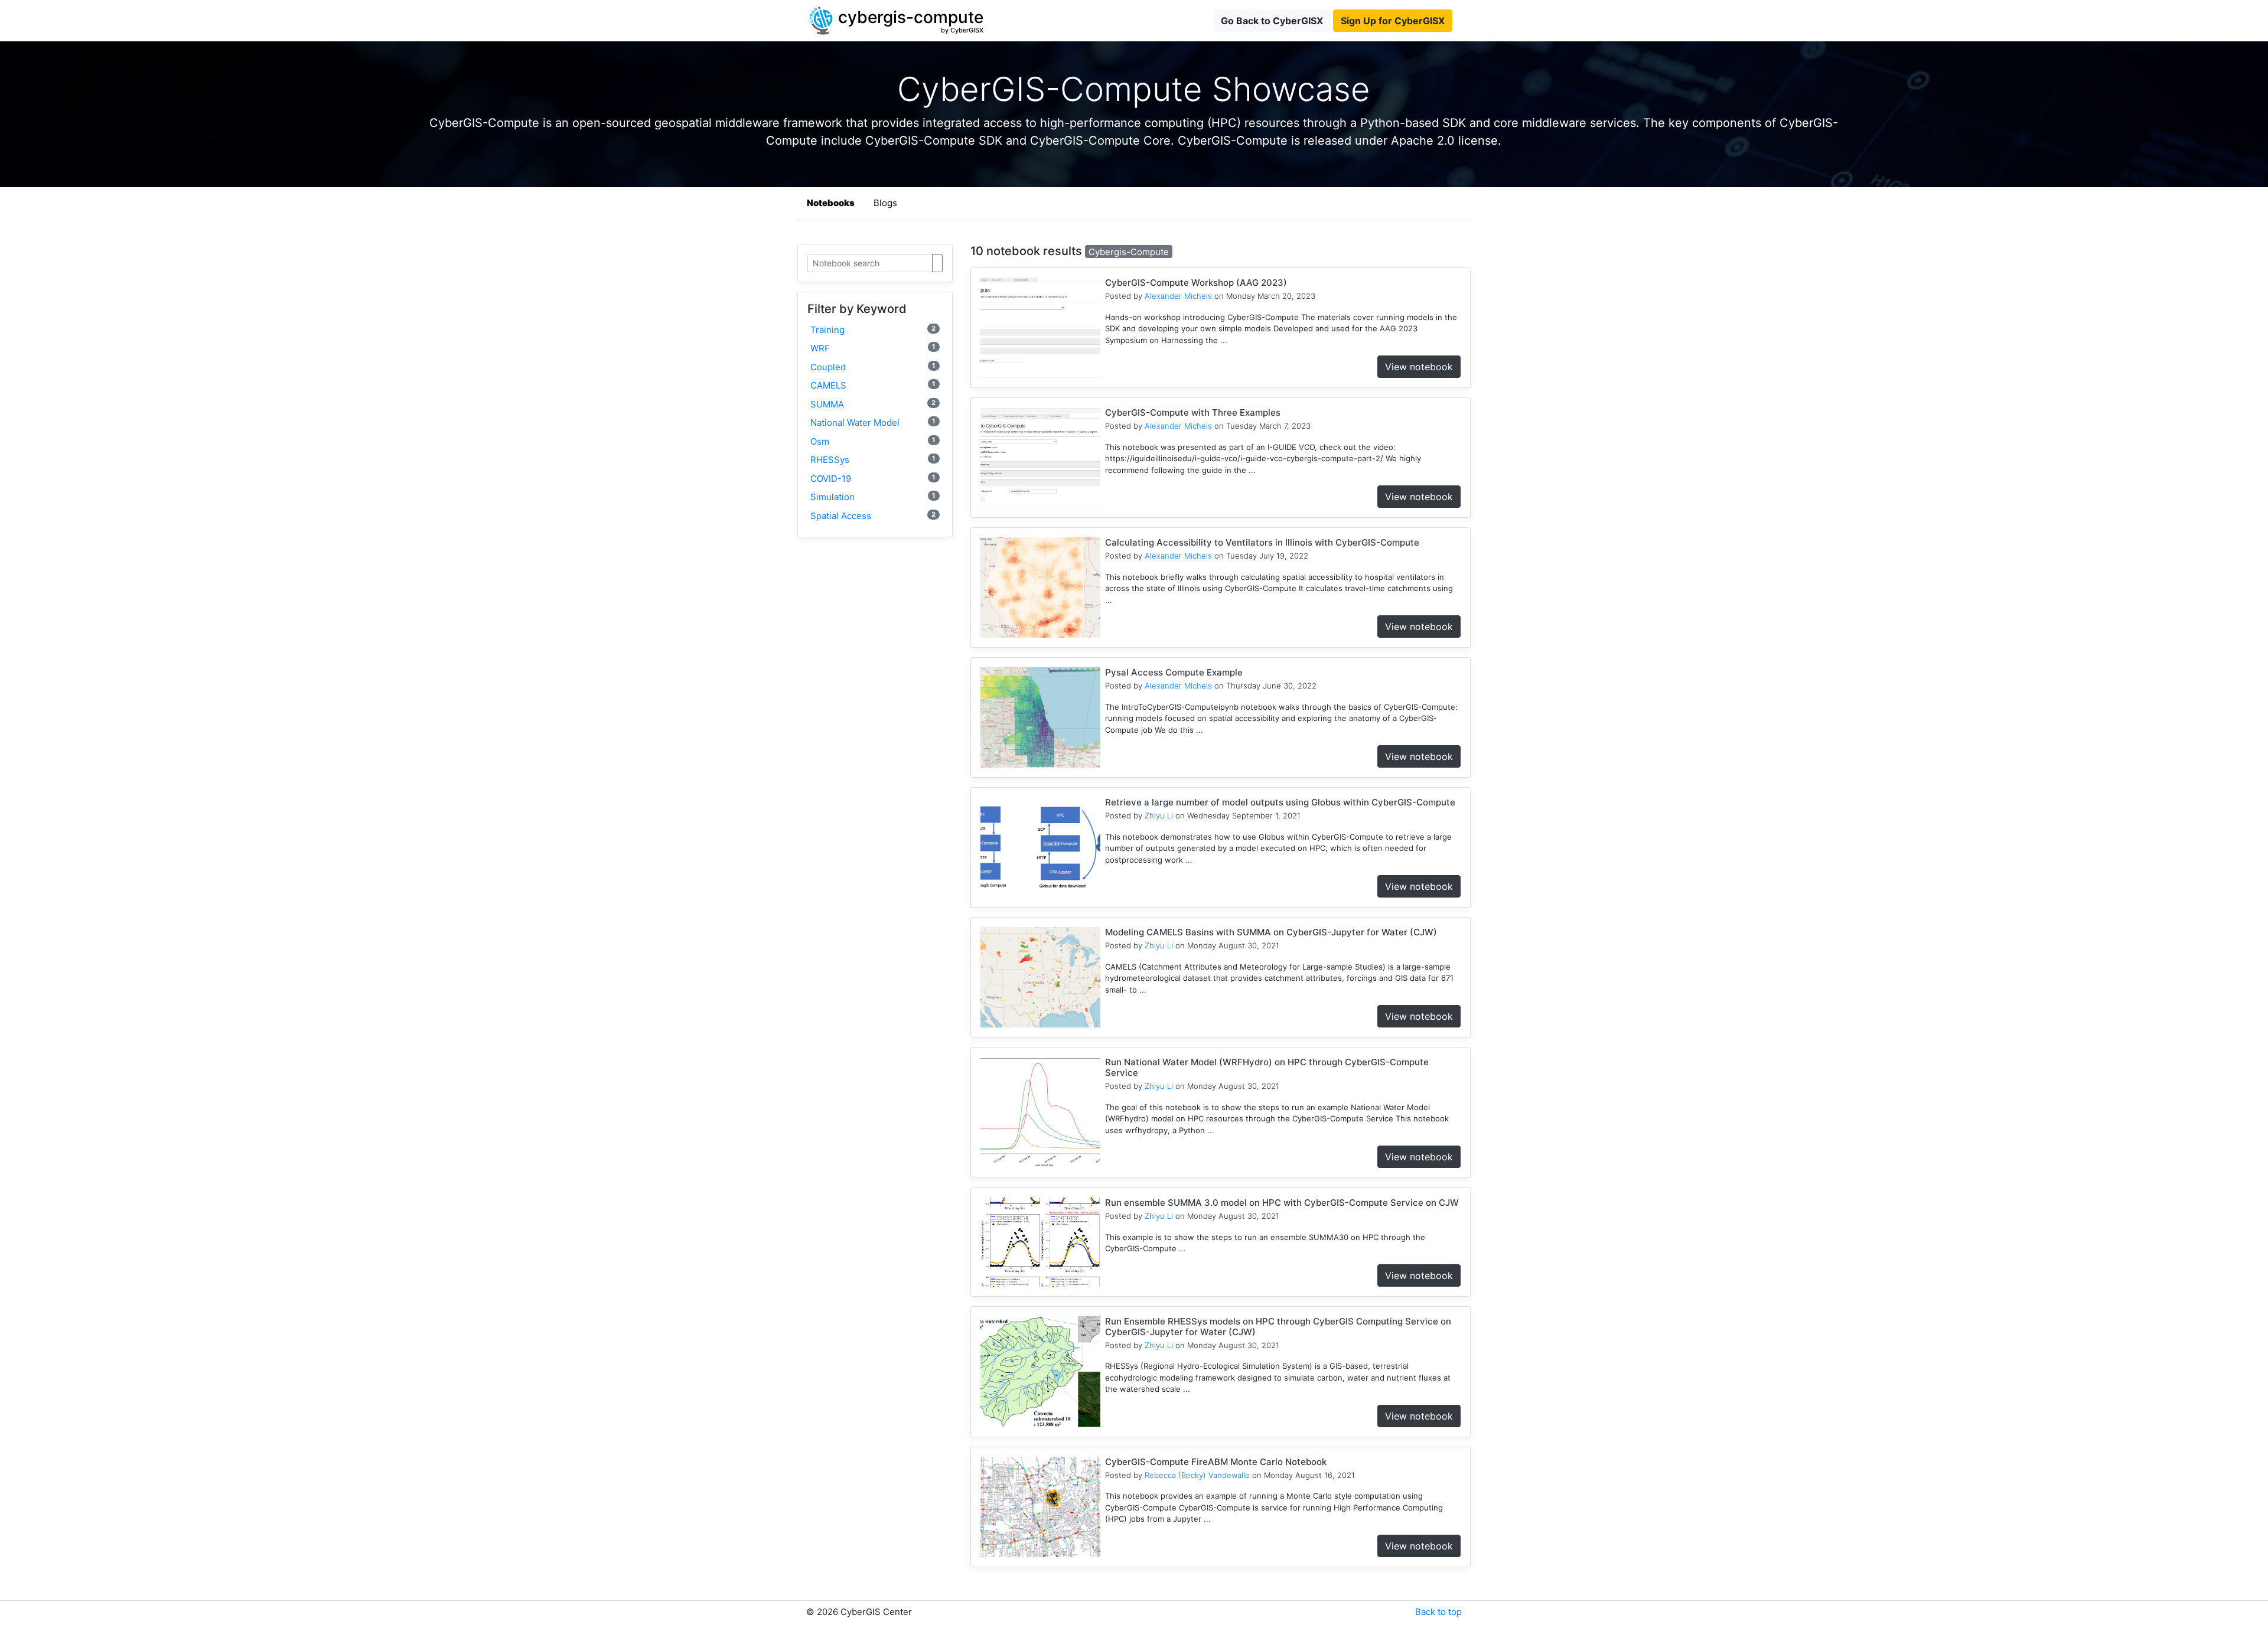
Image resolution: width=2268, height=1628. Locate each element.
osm (873, 441)
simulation (873, 497)
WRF (873, 348)
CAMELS (873, 385)
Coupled (873, 367)
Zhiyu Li (1159, 815)
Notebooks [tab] (831, 203)
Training (873, 330)
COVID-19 (873, 479)
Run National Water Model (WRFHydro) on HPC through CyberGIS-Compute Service (1267, 1067)
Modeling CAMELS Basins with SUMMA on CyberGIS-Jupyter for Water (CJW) (1271, 932)
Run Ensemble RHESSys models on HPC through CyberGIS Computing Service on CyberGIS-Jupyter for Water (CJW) (1278, 1327)
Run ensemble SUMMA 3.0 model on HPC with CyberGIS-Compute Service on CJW (1282, 1203)
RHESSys (873, 460)
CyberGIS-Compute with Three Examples (1193, 412)
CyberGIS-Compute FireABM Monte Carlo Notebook (1216, 1462)
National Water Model (873, 423)
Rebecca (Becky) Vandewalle (1197, 1475)
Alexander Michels (1178, 296)
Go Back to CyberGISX (1272, 21)
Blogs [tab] (885, 203)
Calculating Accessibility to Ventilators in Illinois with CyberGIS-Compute (1262, 542)
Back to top (1438, 1612)
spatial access (873, 516)
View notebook (1419, 367)
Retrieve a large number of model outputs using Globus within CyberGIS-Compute (1280, 802)
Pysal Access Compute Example (1174, 672)
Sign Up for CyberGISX (1393, 21)
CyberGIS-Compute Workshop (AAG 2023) (1196, 283)
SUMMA (873, 404)
